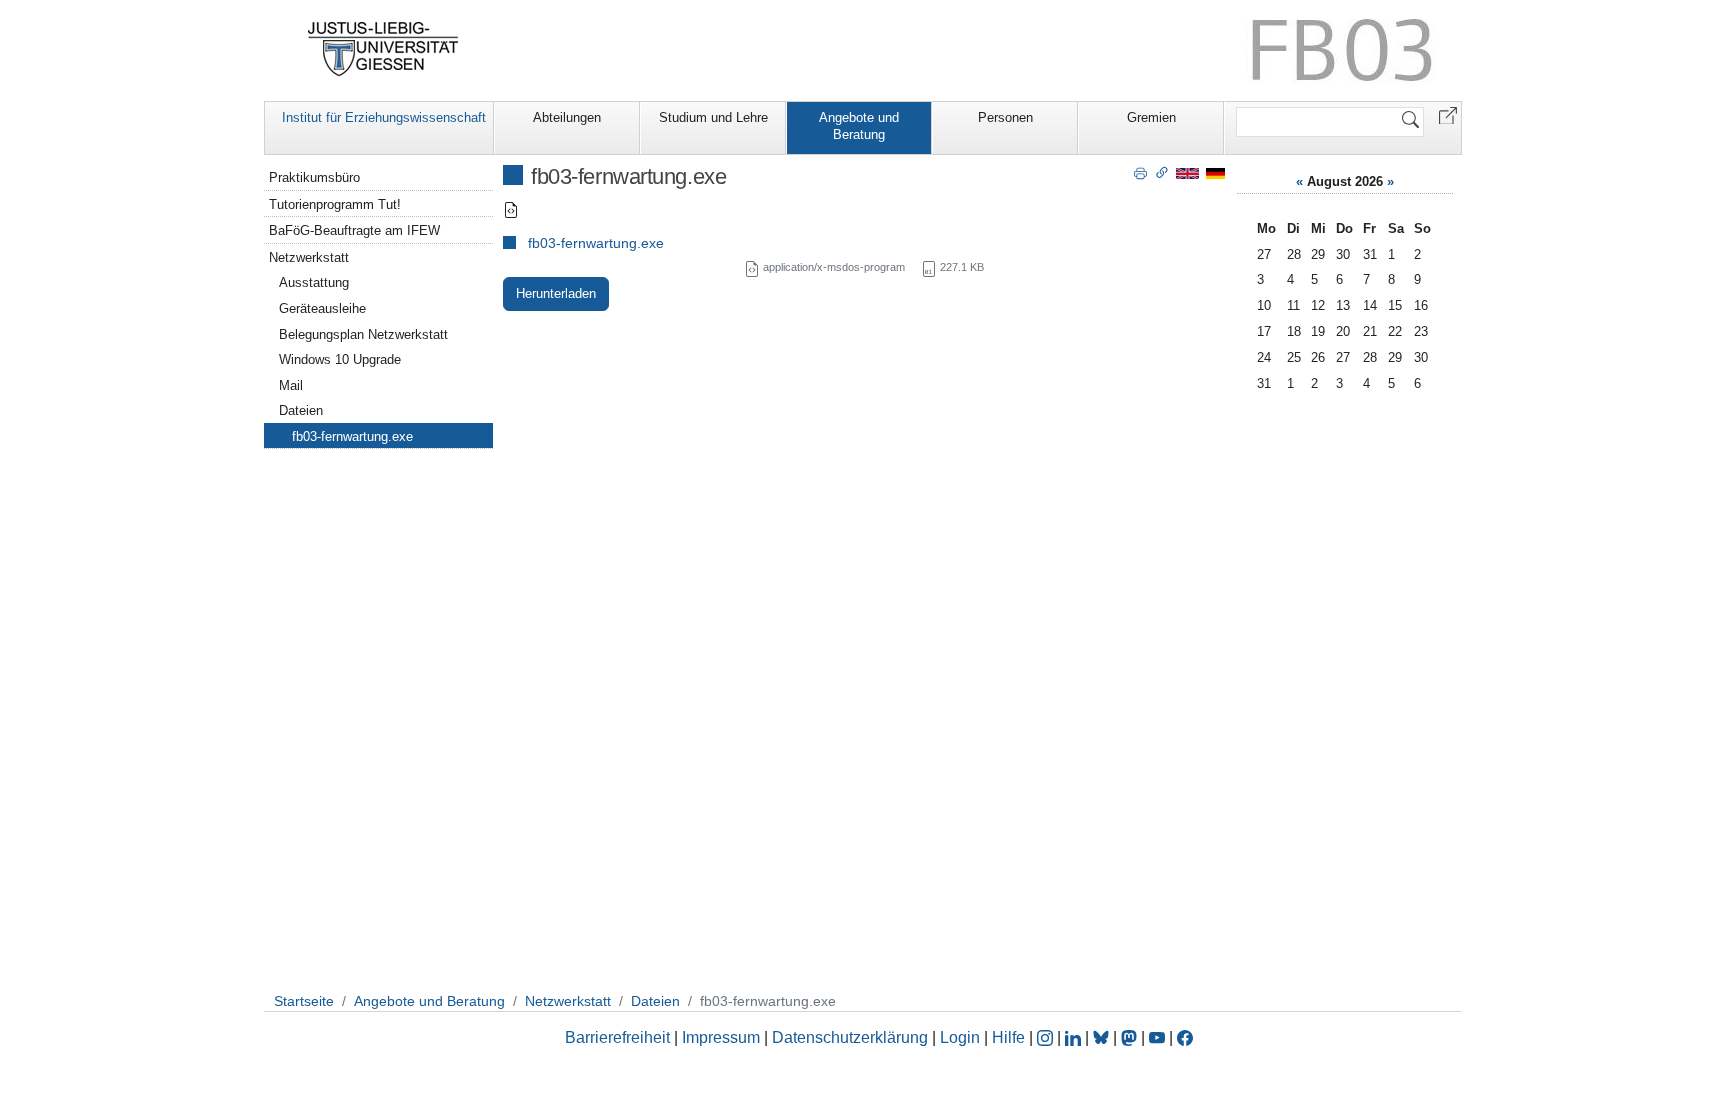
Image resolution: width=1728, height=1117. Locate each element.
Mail (291, 385)
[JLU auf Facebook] (1185, 1037)
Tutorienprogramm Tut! (335, 204)
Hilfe (1008, 1037)
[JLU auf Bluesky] (1103, 1037)
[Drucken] (1140, 172)
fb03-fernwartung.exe (596, 243)
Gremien (1151, 117)
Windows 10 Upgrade (340, 359)
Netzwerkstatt (309, 257)
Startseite (304, 1001)
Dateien (301, 410)
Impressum (721, 1037)
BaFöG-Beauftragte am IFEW (354, 230)
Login (962, 1037)
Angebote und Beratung (859, 126)
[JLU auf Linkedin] (1075, 1037)
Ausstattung (314, 282)
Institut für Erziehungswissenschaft (384, 117)
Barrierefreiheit (617, 1037)
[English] (1187, 172)
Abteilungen (567, 117)
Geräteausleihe (322, 308)
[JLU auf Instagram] (1047, 1037)
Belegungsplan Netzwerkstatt (363, 334)
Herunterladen (556, 293)
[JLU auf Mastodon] (1131, 1037)
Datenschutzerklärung (850, 1037)
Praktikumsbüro (314, 177)
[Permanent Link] (1162, 172)
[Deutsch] (1215, 172)
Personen (1005, 117)
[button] (1448, 114)
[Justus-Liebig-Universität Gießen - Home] (383, 49)
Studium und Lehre (713, 117)
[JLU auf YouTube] (1157, 1037)
